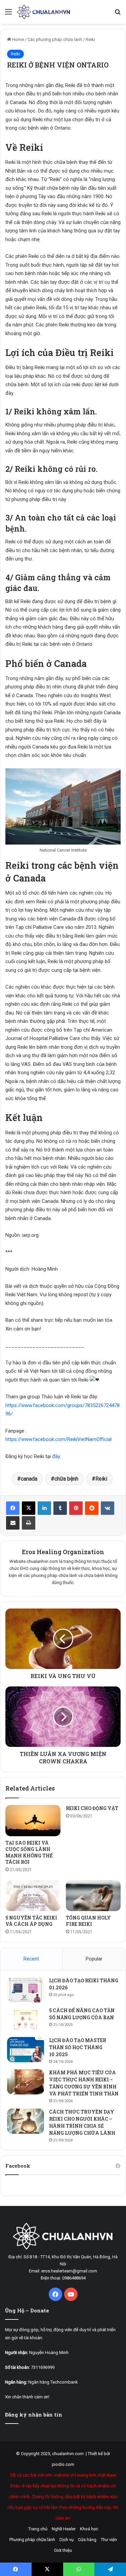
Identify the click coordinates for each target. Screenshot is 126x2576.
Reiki (90, 39)
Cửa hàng (87, 2540)
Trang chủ (38, 2529)
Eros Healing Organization (63, 1552)
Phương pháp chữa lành (32, 2540)
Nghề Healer (64, 2529)
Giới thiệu (63, 2550)
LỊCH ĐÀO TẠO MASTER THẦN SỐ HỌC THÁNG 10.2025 (78, 2047)
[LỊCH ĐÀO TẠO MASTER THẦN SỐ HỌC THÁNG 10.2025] (26, 2050)
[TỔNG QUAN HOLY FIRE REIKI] (93, 1896)
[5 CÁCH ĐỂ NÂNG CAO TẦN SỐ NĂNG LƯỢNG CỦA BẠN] (26, 2020)
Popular (94, 1959)
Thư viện (109, 2540)
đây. (56, 1456)
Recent (31, 1959)
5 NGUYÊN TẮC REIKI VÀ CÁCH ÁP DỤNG (31, 1921)
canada (29, 1479)
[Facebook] (13, 1508)
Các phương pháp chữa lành (55, 39)
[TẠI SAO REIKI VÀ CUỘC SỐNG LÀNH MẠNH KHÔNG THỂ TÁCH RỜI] (33, 1820)
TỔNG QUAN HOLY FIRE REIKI (88, 1921)
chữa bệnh (66, 1479)
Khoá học (89, 2529)
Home (17, 39)
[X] (29, 1508)
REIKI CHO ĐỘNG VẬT (92, 1808)
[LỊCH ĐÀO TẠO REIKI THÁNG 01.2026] (26, 1990)
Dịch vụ (67, 2540)
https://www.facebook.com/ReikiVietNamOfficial (58, 1439)
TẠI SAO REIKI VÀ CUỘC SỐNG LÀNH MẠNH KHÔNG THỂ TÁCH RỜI (29, 1852)
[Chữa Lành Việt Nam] (44, 12)
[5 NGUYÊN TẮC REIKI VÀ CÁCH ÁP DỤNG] (33, 1896)
